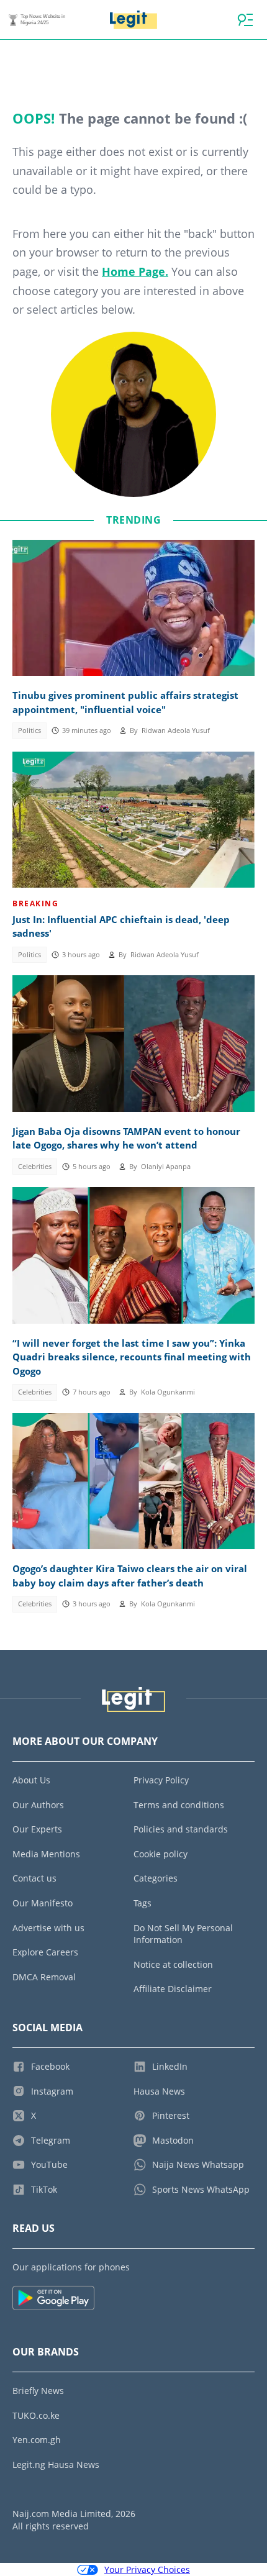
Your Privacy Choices (147, 2569)
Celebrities (35, 1167)
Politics (29, 730)
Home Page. (135, 271)
